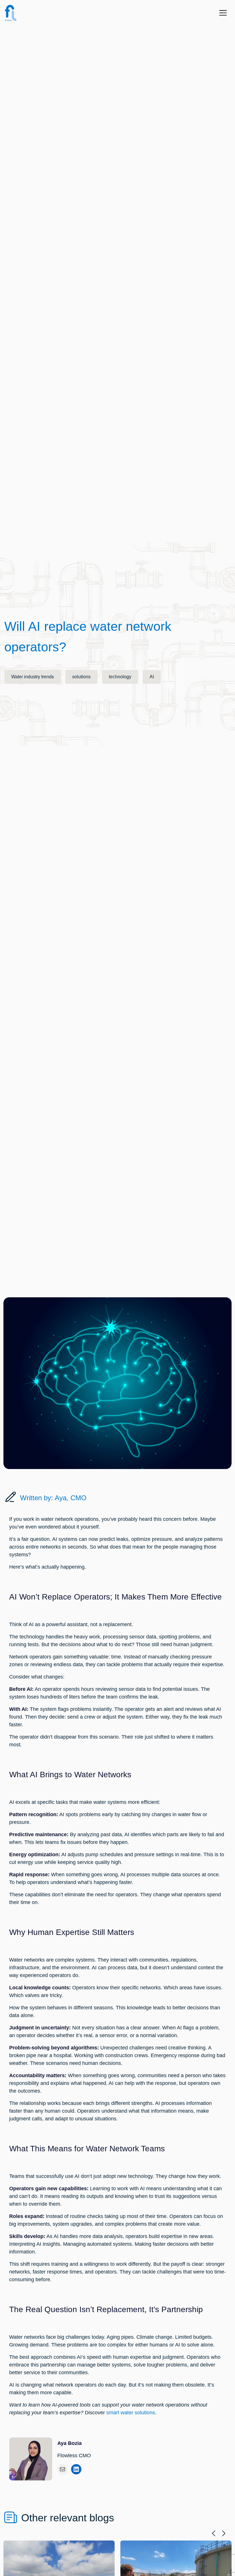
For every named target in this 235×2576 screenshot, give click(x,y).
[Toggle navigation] (225, 13)
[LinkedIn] (76, 2469)
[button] (214, 2533)
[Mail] (62, 2469)
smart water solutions (131, 2413)
